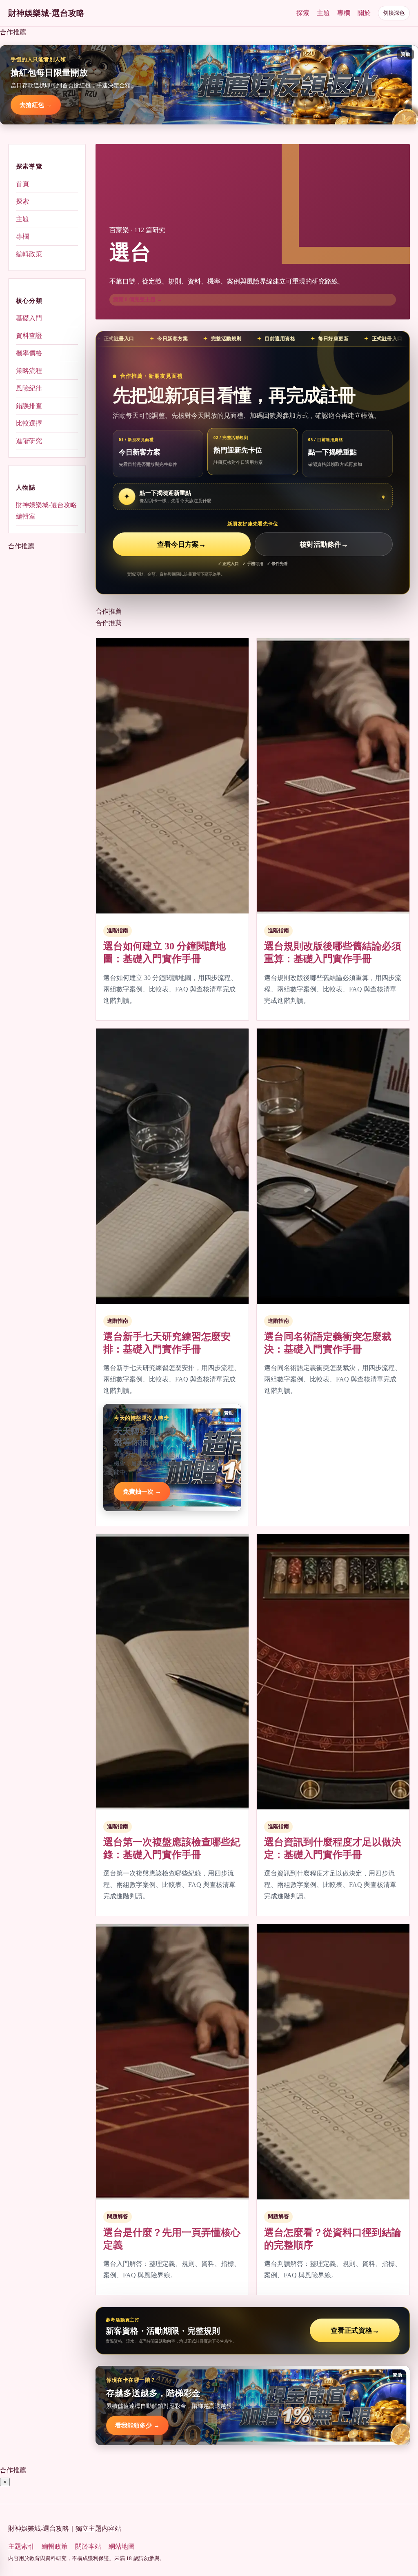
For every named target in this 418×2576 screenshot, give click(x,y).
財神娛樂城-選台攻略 (46, 13)
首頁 (22, 184)
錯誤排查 (29, 406)
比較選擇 (29, 423)
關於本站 (88, 2546)
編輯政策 (29, 254)
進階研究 (29, 441)
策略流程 (29, 371)
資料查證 (29, 336)
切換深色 (394, 13)
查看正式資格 (355, 2331)
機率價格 (29, 353)
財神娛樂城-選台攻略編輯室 (46, 511)
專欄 (344, 13)
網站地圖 (122, 2546)
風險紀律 (29, 388)
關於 (364, 13)
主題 (323, 13)
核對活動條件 (324, 544)
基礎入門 (29, 318)
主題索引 (21, 2546)
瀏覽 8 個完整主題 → (138, 299)
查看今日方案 (181, 544)
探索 (303, 13)
